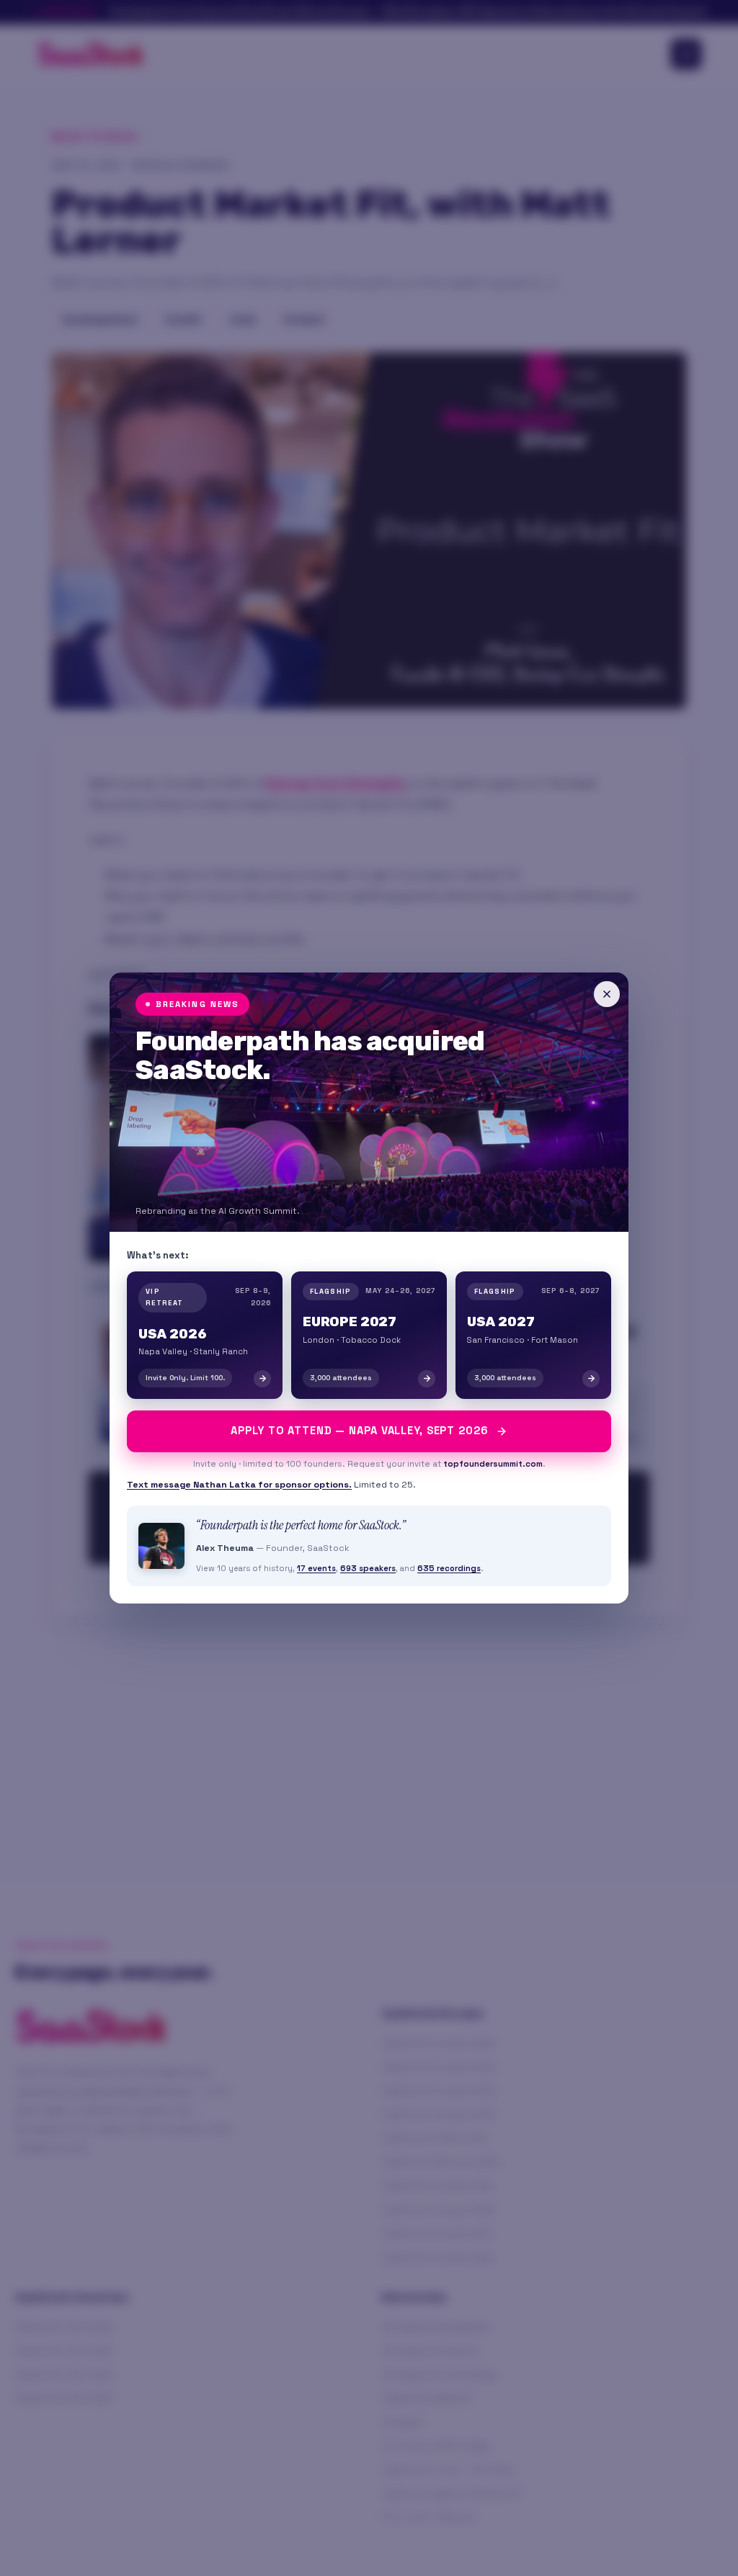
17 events (316, 1568)
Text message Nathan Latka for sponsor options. (239, 1485)
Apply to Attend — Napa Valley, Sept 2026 (359, 1431)
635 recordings (449, 1568)
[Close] (607, 994)
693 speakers (368, 1568)
